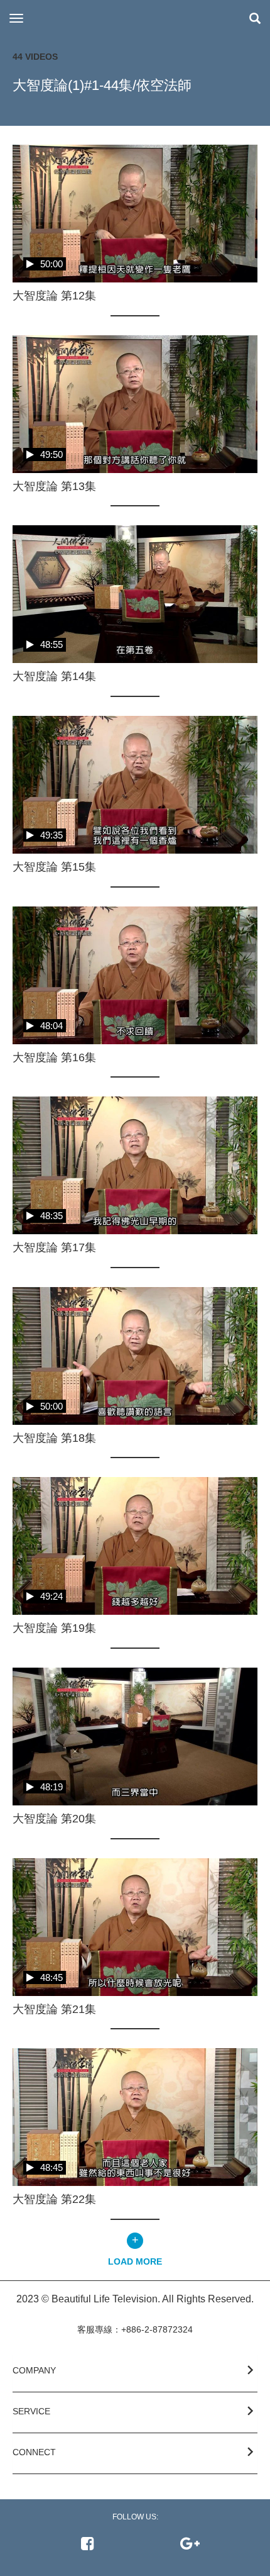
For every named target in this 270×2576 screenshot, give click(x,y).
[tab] (135, 2373)
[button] (135, 2368)
